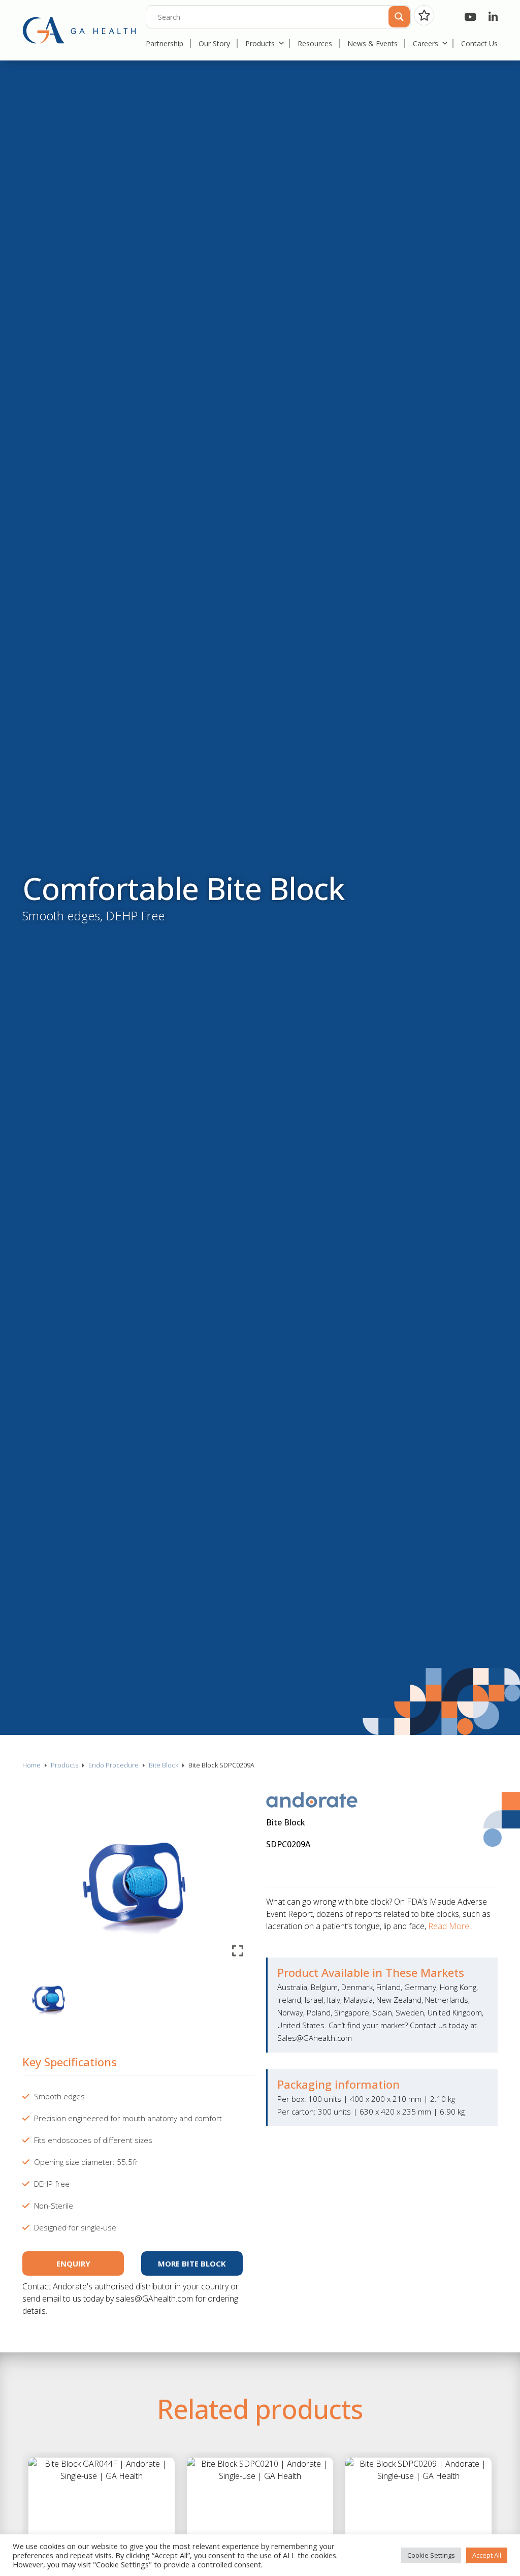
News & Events (372, 43)
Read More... (451, 1926)
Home (31, 1765)
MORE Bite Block (192, 2263)
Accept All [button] (487, 2555)
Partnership (165, 43)
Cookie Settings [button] (431, 2555)
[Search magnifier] (398, 16)
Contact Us (479, 43)
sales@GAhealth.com (154, 2299)
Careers (426, 43)
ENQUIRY (73, 2263)
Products (260, 43)
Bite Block (164, 1765)
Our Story (214, 43)
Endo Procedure (113, 1765)
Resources (315, 43)
